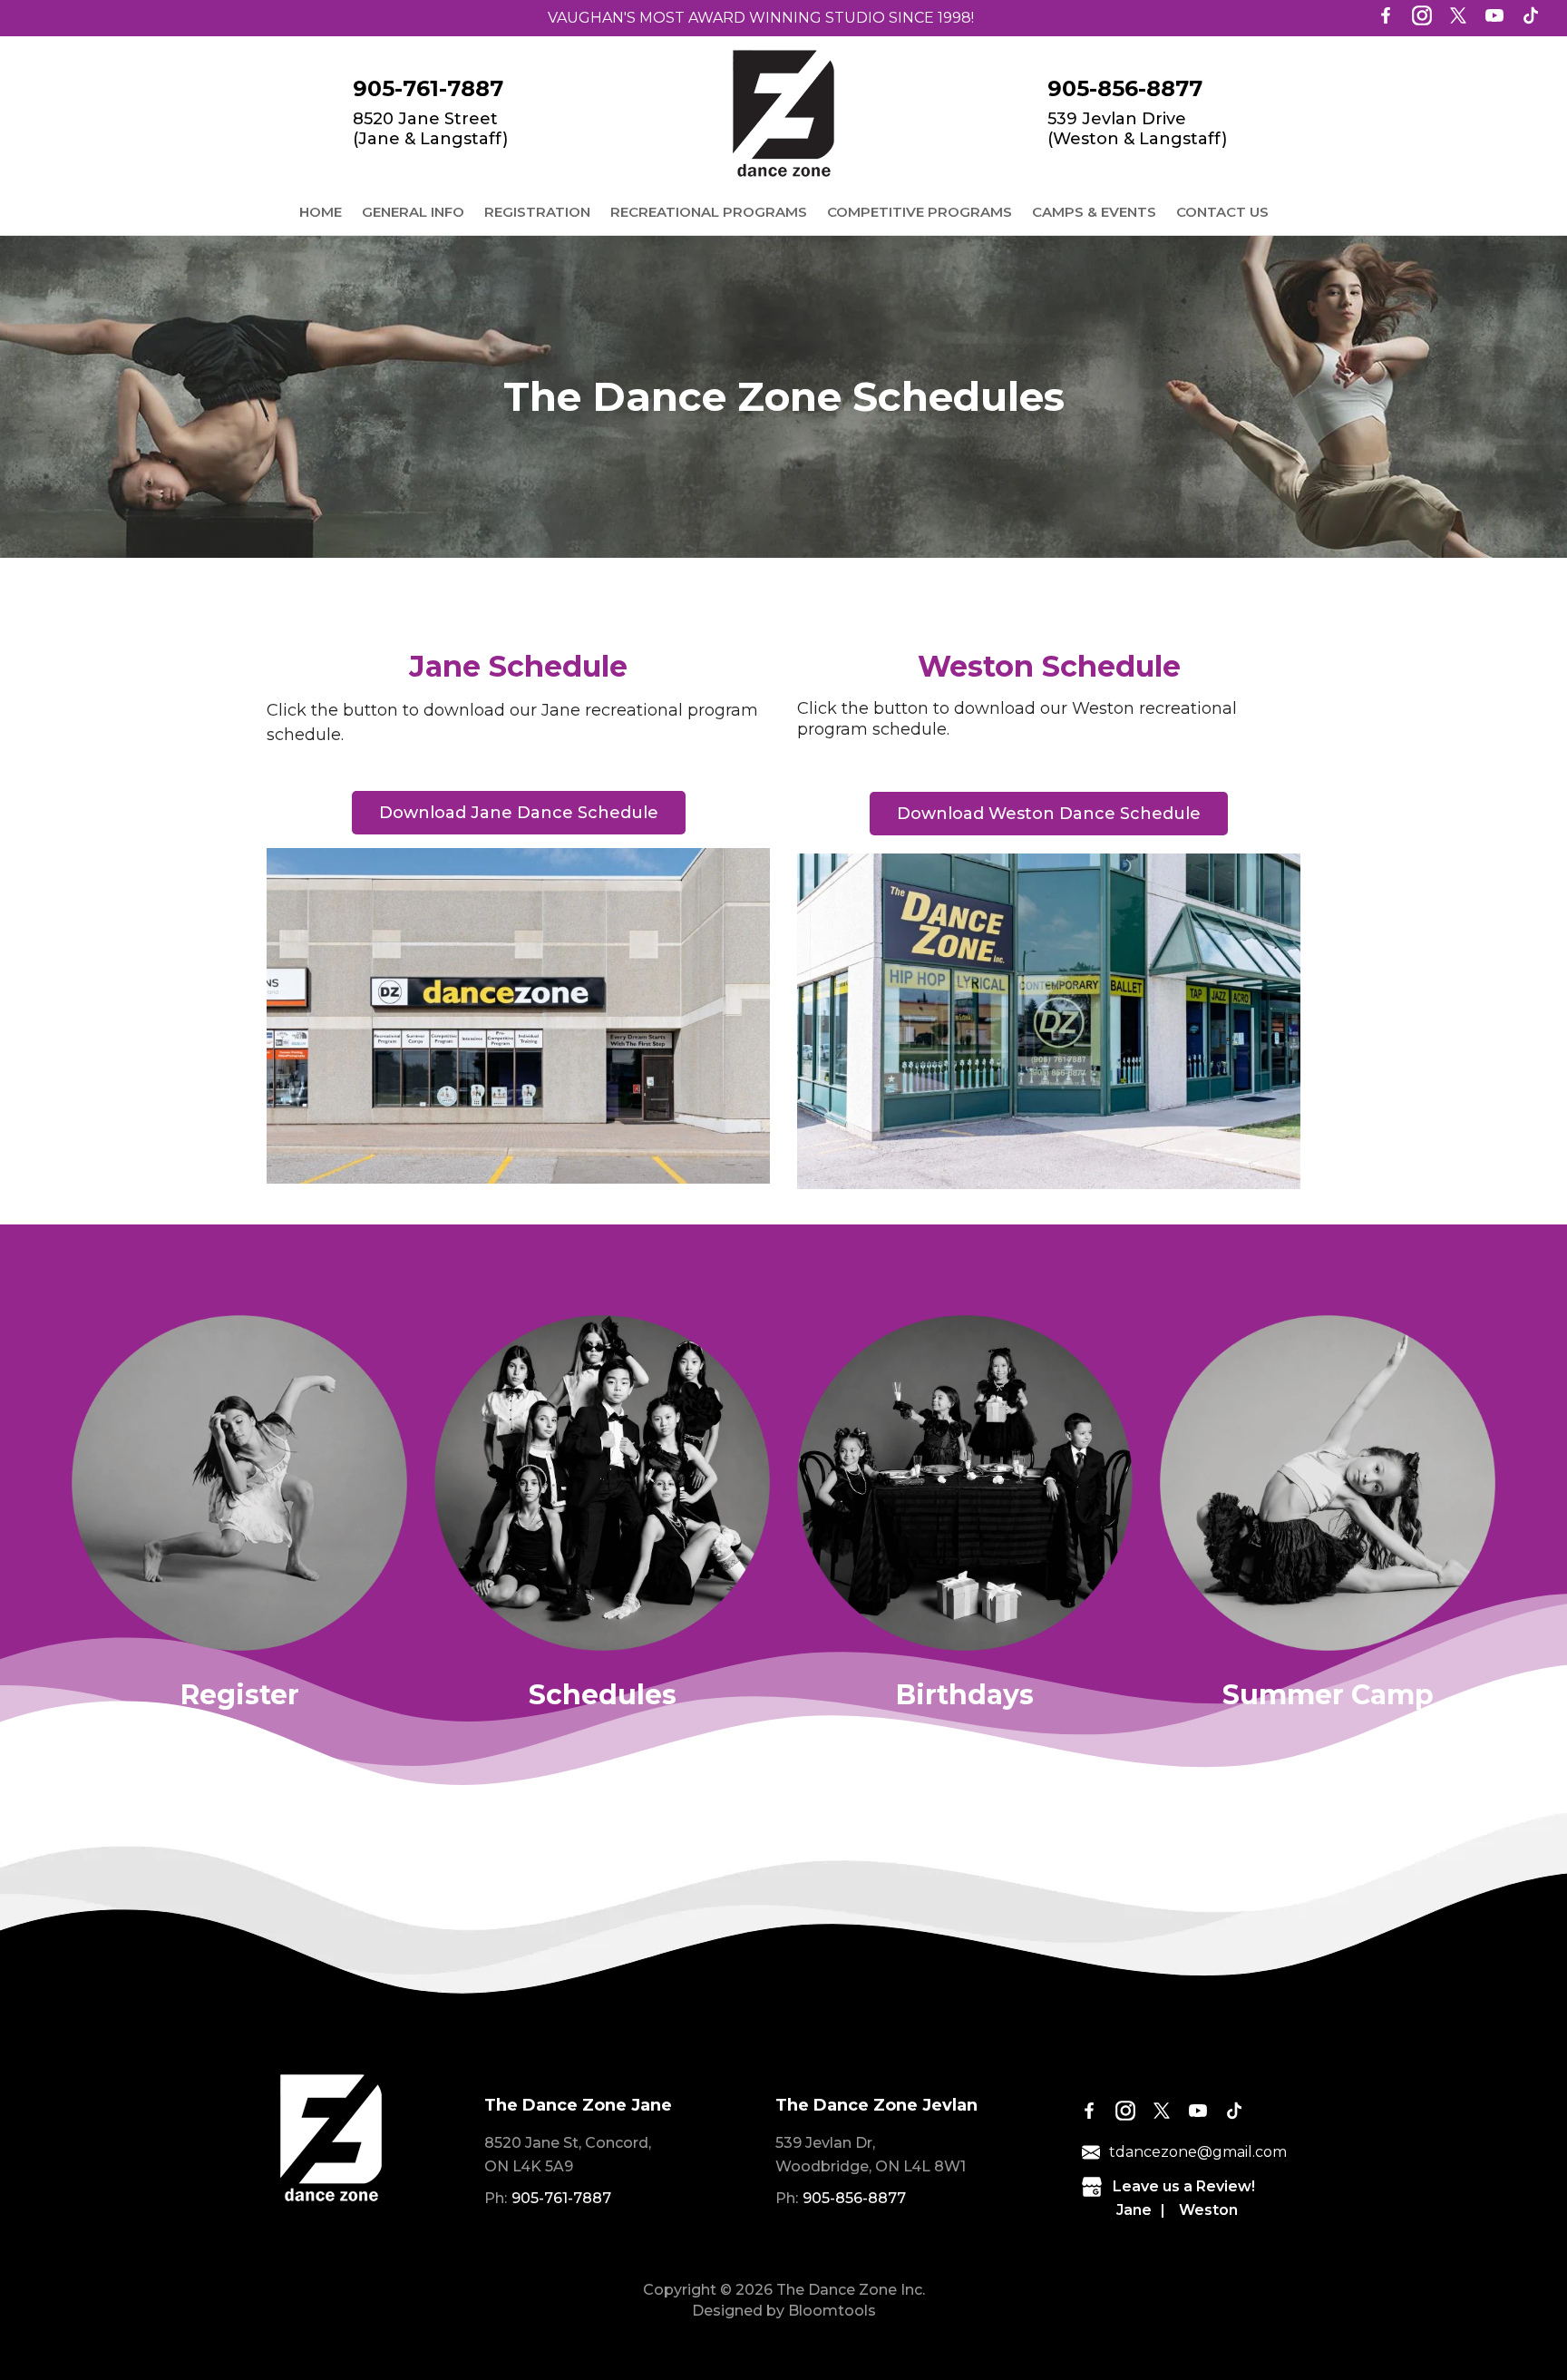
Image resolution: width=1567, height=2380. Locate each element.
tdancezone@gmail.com (1198, 2152)
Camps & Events (1094, 212)
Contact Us (1222, 212)
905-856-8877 (1125, 89)
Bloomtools (832, 2311)
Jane (1134, 2210)
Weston (1208, 2210)
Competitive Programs (920, 212)
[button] (519, 813)
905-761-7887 (428, 89)
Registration (537, 212)
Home (321, 212)
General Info (413, 212)
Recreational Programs (709, 212)
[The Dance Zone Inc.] (783, 113)
